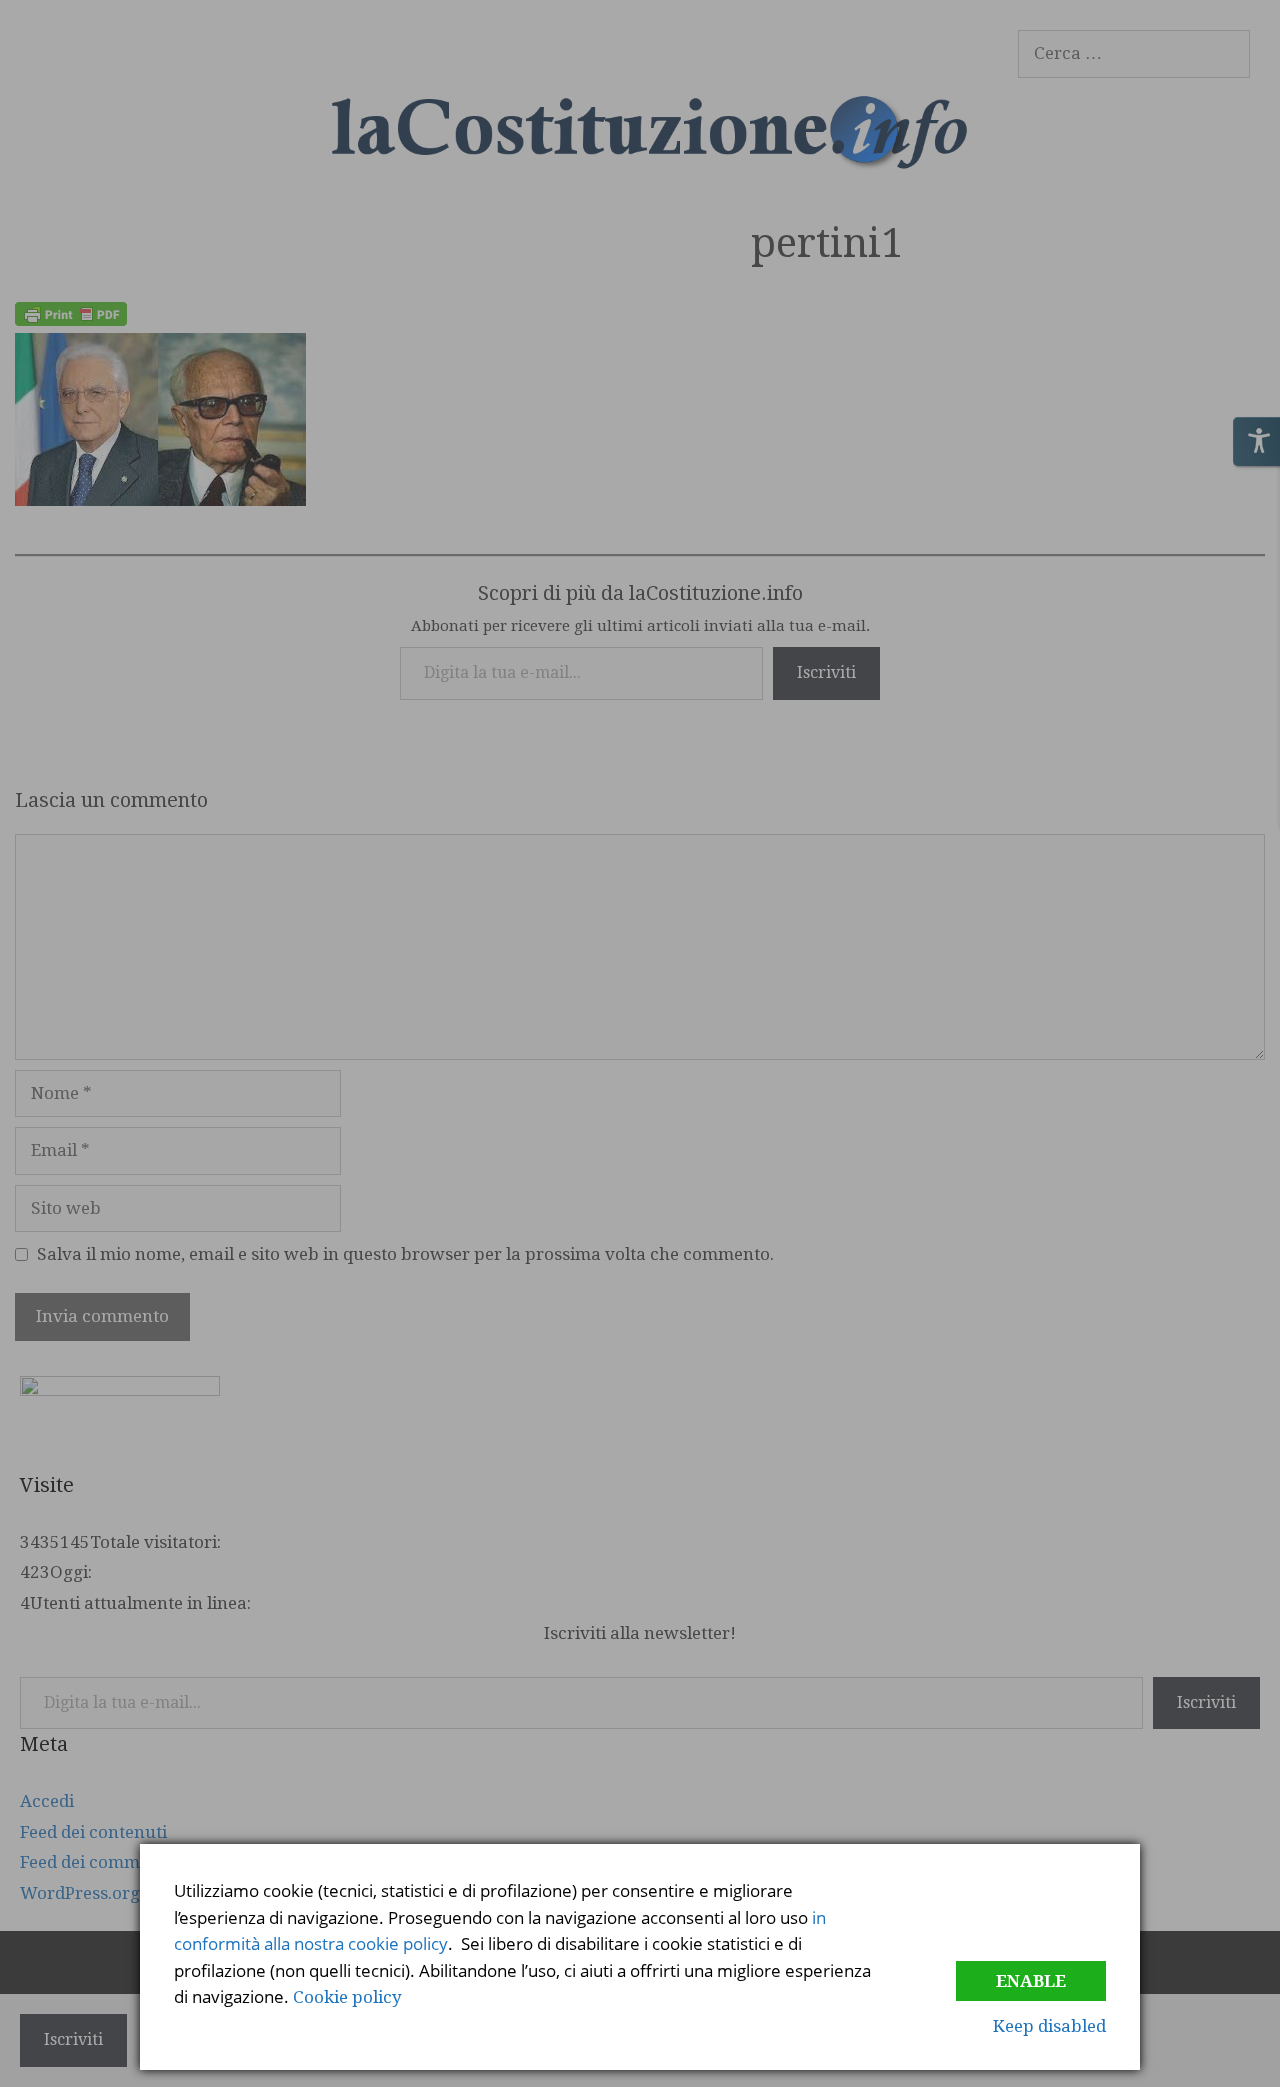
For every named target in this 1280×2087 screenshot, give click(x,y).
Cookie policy (347, 1997)
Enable (1031, 1981)
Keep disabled (1049, 2026)
